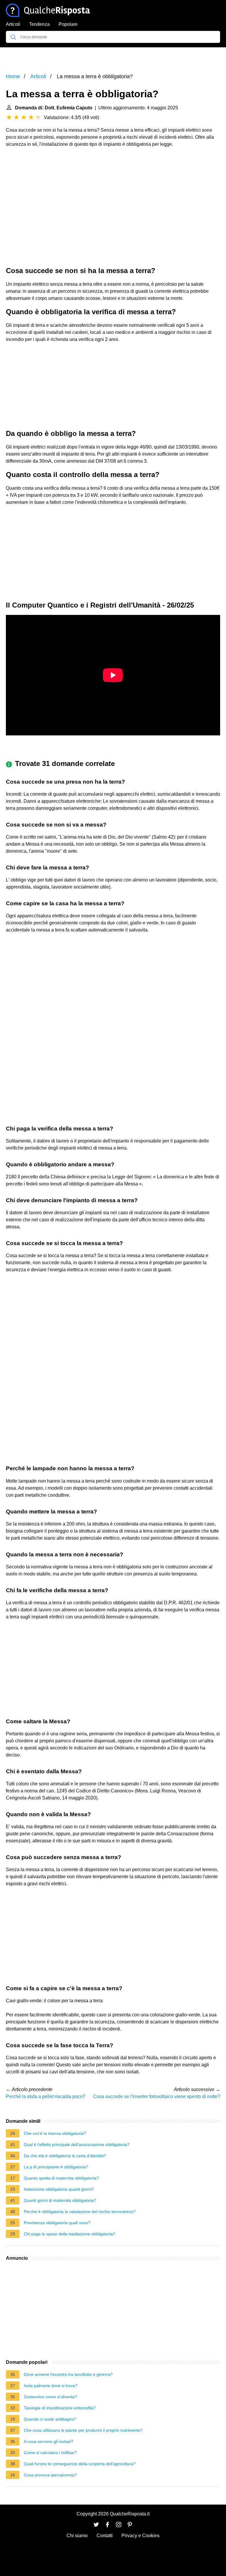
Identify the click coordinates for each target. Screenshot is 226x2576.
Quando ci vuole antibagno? (50, 2419)
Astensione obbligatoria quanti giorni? (59, 2189)
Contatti (105, 2536)
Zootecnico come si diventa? (50, 2397)
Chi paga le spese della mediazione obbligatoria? (70, 2234)
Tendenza (39, 24)
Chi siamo (77, 2536)
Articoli (13, 24)
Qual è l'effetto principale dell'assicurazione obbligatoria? (77, 2145)
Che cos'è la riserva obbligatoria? (55, 2133)
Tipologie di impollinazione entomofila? (60, 2408)
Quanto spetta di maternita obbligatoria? (61, 2178)
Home (13, 76)
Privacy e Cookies (141, 2536)
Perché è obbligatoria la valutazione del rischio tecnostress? (80, 2212)
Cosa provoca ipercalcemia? (50, 2475)
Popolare (68, 24)
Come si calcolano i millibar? (50, 2453)
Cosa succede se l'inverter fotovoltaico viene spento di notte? (157, 2096)
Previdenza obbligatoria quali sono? (57, 2223)
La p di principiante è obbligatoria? (56, 2167)
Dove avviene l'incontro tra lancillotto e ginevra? (68, 2374)
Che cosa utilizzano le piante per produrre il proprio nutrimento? (83, 2430)
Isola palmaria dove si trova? (51, 2386)
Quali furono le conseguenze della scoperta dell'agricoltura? (80, 2464)
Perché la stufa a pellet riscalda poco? (46, 2096)
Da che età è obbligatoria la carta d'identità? (65, 2156)
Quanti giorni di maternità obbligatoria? (60, 2200)
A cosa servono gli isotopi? (49, 2441)
